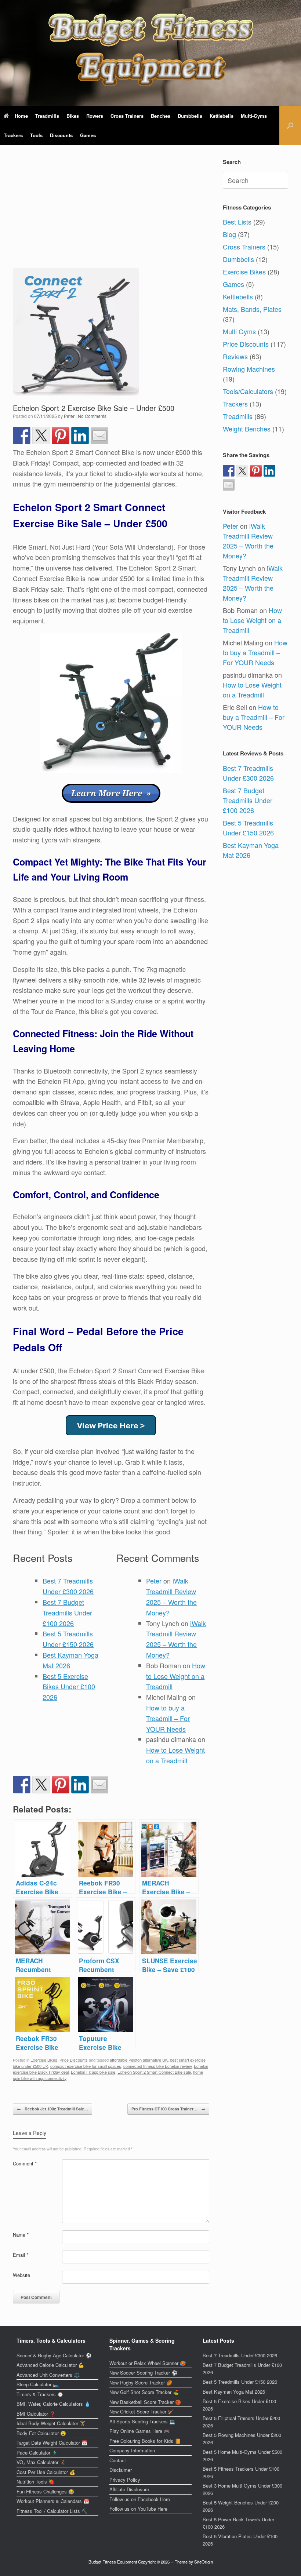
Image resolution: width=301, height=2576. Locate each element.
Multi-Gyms (254, 116)
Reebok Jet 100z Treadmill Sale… (52, 2109)
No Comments (92, 416)
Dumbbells (190, 116)
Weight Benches (247, 429)
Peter (69, 416)
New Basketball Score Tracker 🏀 (145, 2402)
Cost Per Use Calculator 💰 (46, 2472)
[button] (290, 125)
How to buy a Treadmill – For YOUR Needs (168, 1718)
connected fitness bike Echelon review (157, 2066)
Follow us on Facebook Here (140, 2499)
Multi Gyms (239, 331)
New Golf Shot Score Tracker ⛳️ (144, 2392)
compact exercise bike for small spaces (86, 2066)
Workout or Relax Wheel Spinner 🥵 (148, 2363)
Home (21, 116)
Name (21, 2235)
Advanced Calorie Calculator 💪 (50, 2365)
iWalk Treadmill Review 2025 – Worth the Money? (248, 541)
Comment (25, 2163)
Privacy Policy (125, 2480)
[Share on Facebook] (22, 436)
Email (21, 2255)
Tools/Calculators (248, 391)
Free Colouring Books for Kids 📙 (145, 2441)
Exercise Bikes (44, 2060)
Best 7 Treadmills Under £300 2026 (248, 773)
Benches (161, 116)
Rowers (95, 116)
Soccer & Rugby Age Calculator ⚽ (54, 2355)
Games (88, 135)
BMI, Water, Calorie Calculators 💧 (53, 2404)
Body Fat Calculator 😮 (41, 2433)
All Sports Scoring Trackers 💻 (142, 2421)
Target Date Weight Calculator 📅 (52, 2443)
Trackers (13, 135)
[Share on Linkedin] (80, 436)
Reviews (235, 356)
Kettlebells (222, 116)
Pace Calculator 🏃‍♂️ (37, 2453)
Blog (229, 234)
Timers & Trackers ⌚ (40, 2394)
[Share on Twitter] (41, 436)
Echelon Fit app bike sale (93, 2072)
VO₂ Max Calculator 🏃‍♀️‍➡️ (41, 2462)
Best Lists (237, 222)
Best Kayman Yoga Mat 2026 (234, 2392)
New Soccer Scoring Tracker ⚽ (143, 2373)
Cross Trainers (127, 116)
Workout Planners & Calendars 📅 (53, 2501)
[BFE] (150, 50)
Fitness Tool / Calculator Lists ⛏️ (52, 2511)
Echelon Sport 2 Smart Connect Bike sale (154, 2072)
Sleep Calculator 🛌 (38, 2384)
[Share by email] (99, 436)
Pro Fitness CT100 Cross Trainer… (168, 2109)
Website (21, 2275)
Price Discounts (74, 2060)
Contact (118, 2460)
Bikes (73, 116)
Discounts (61, 135)
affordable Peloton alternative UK (139, 2060)
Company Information (132, 2450)
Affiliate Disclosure (129, 2489)
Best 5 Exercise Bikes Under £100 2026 (69, 1687)
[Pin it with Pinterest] (61, 436)
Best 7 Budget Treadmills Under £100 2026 (67, 1613)
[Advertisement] (111, 213)
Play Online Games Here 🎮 (139, 2431)
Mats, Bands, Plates (252, 309)
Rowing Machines (249, 369)
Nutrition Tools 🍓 (35, 2482)
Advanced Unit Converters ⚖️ (48, 2375)
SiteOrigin (204, 2562)
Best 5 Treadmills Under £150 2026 (248, 828)
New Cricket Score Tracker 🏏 (142, 2411)
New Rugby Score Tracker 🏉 (141, 2382)
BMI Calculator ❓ (36, 2414)
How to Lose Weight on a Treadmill (176, 1676)
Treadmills (47, 116)
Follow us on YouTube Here (138, 2509)
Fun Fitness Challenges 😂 (45, 2491)
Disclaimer (121, 2470)
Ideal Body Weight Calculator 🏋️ (51, 2423)
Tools (36, 135)
